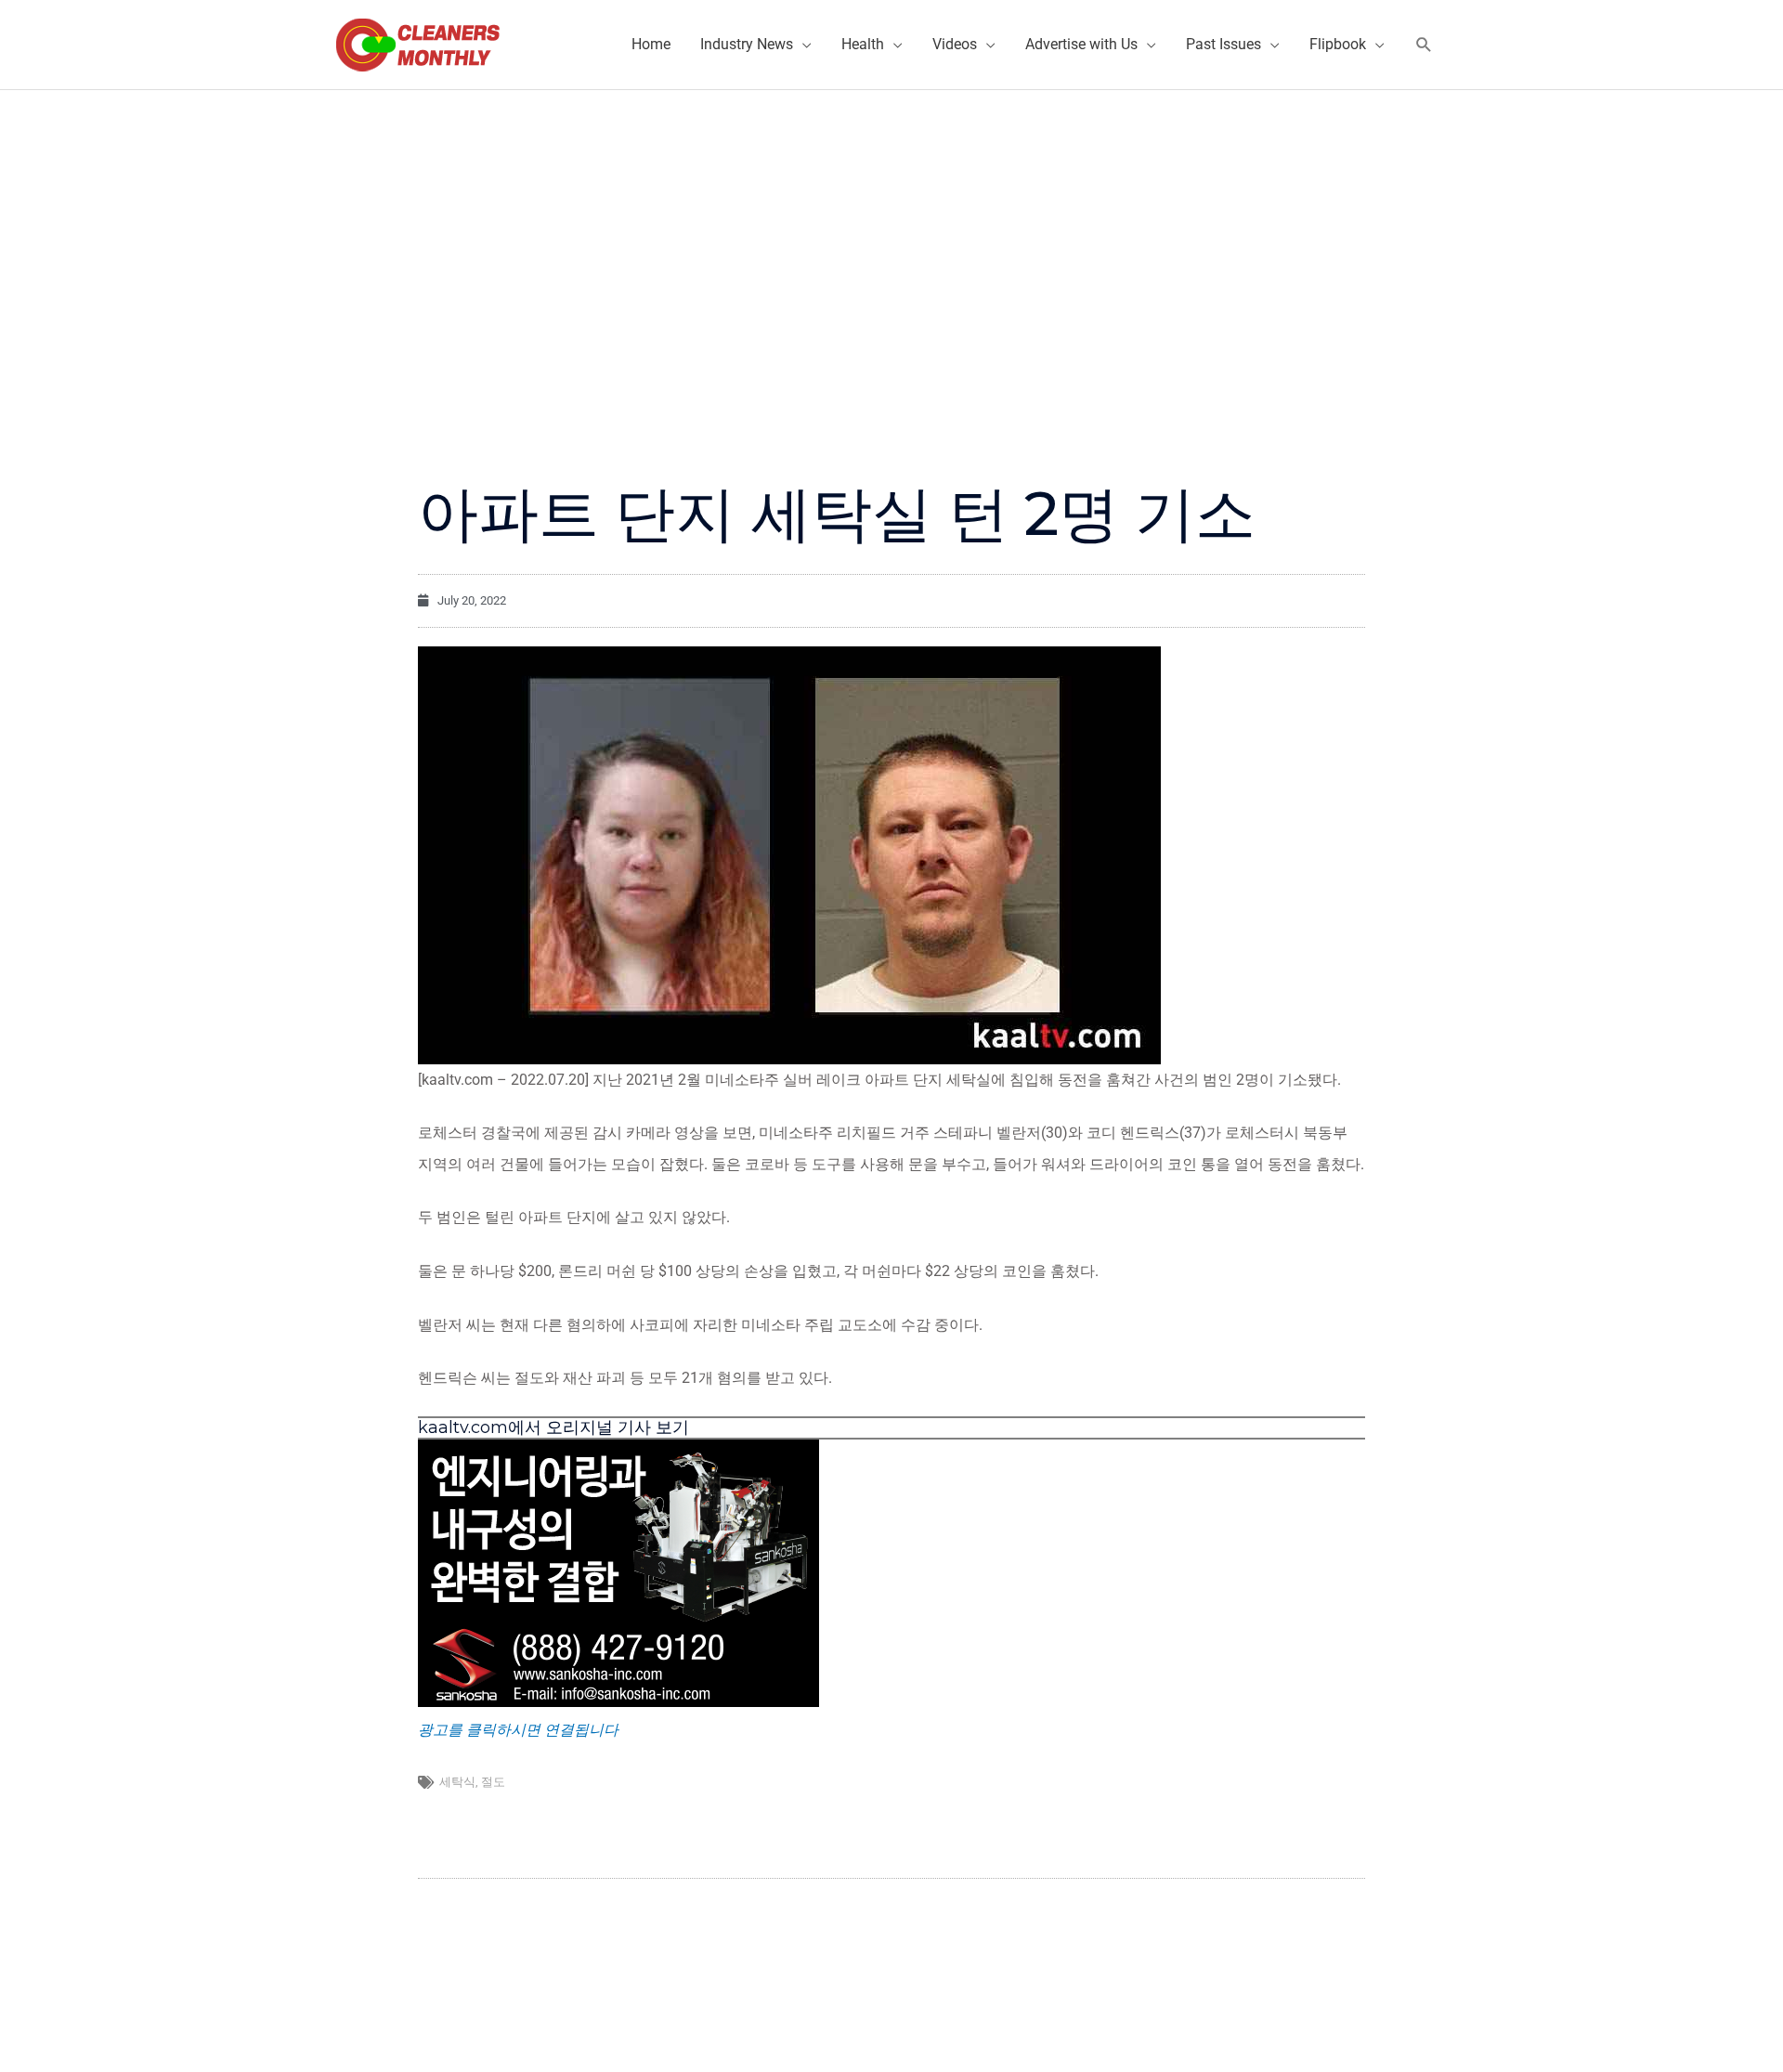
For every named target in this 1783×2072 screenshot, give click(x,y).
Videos (955, 44)
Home (651, 44)
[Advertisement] (891, 229)
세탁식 (457, 1782)
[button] (1424, 45)
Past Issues (1223, 44)
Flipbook (1338, 44)
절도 (493, 1782)
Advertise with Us (1081, 44)
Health (863, 44)
